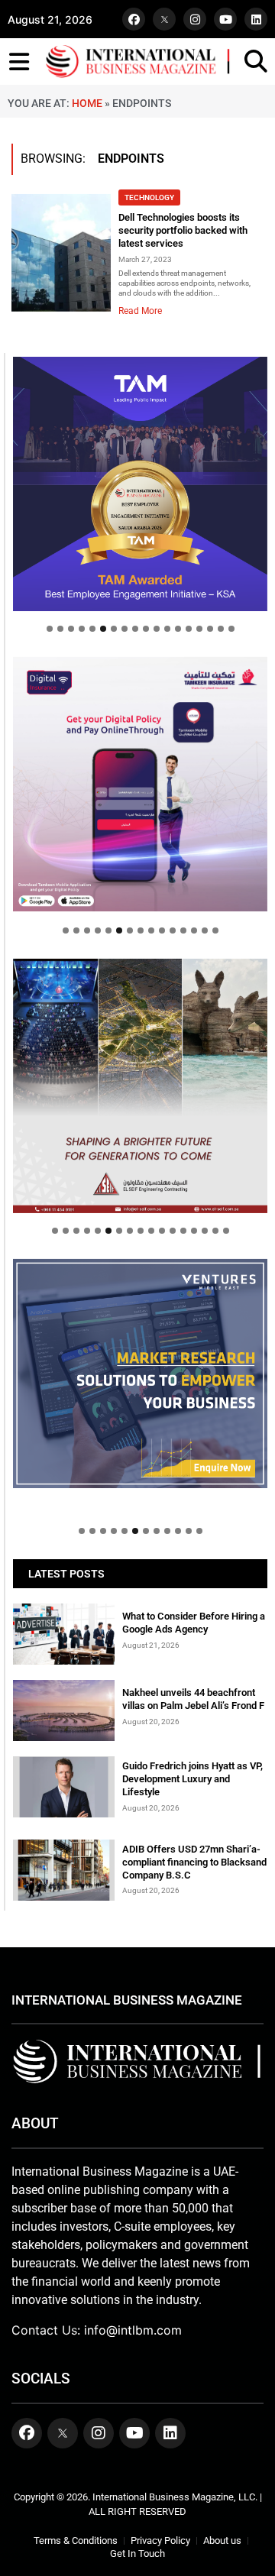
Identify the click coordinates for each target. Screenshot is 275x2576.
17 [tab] (221, 629)
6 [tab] (103, 629)
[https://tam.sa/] (140, 484)
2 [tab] (60, 629)
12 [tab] (167, 629)
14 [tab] (189, 629)
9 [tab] (135, 629)
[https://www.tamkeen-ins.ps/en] (140, 784)
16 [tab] (210, 629)
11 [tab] (157, 629)
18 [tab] (231, 629)
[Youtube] (225, 19)
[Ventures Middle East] (140, 1374)
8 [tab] (125, 629)
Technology (149, 197)
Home (87, 103)
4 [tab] (82, 629)
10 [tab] (146, 629)
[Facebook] (134, 19)
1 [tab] (50, 629)
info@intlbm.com (133, 2330)
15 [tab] (199, 629)
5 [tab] (92, 629)
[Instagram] (195, 19)
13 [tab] (178, 629)
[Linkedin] (256, 19)
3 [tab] (71, 629)
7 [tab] (114, 629)
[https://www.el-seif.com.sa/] (140, 1086)
